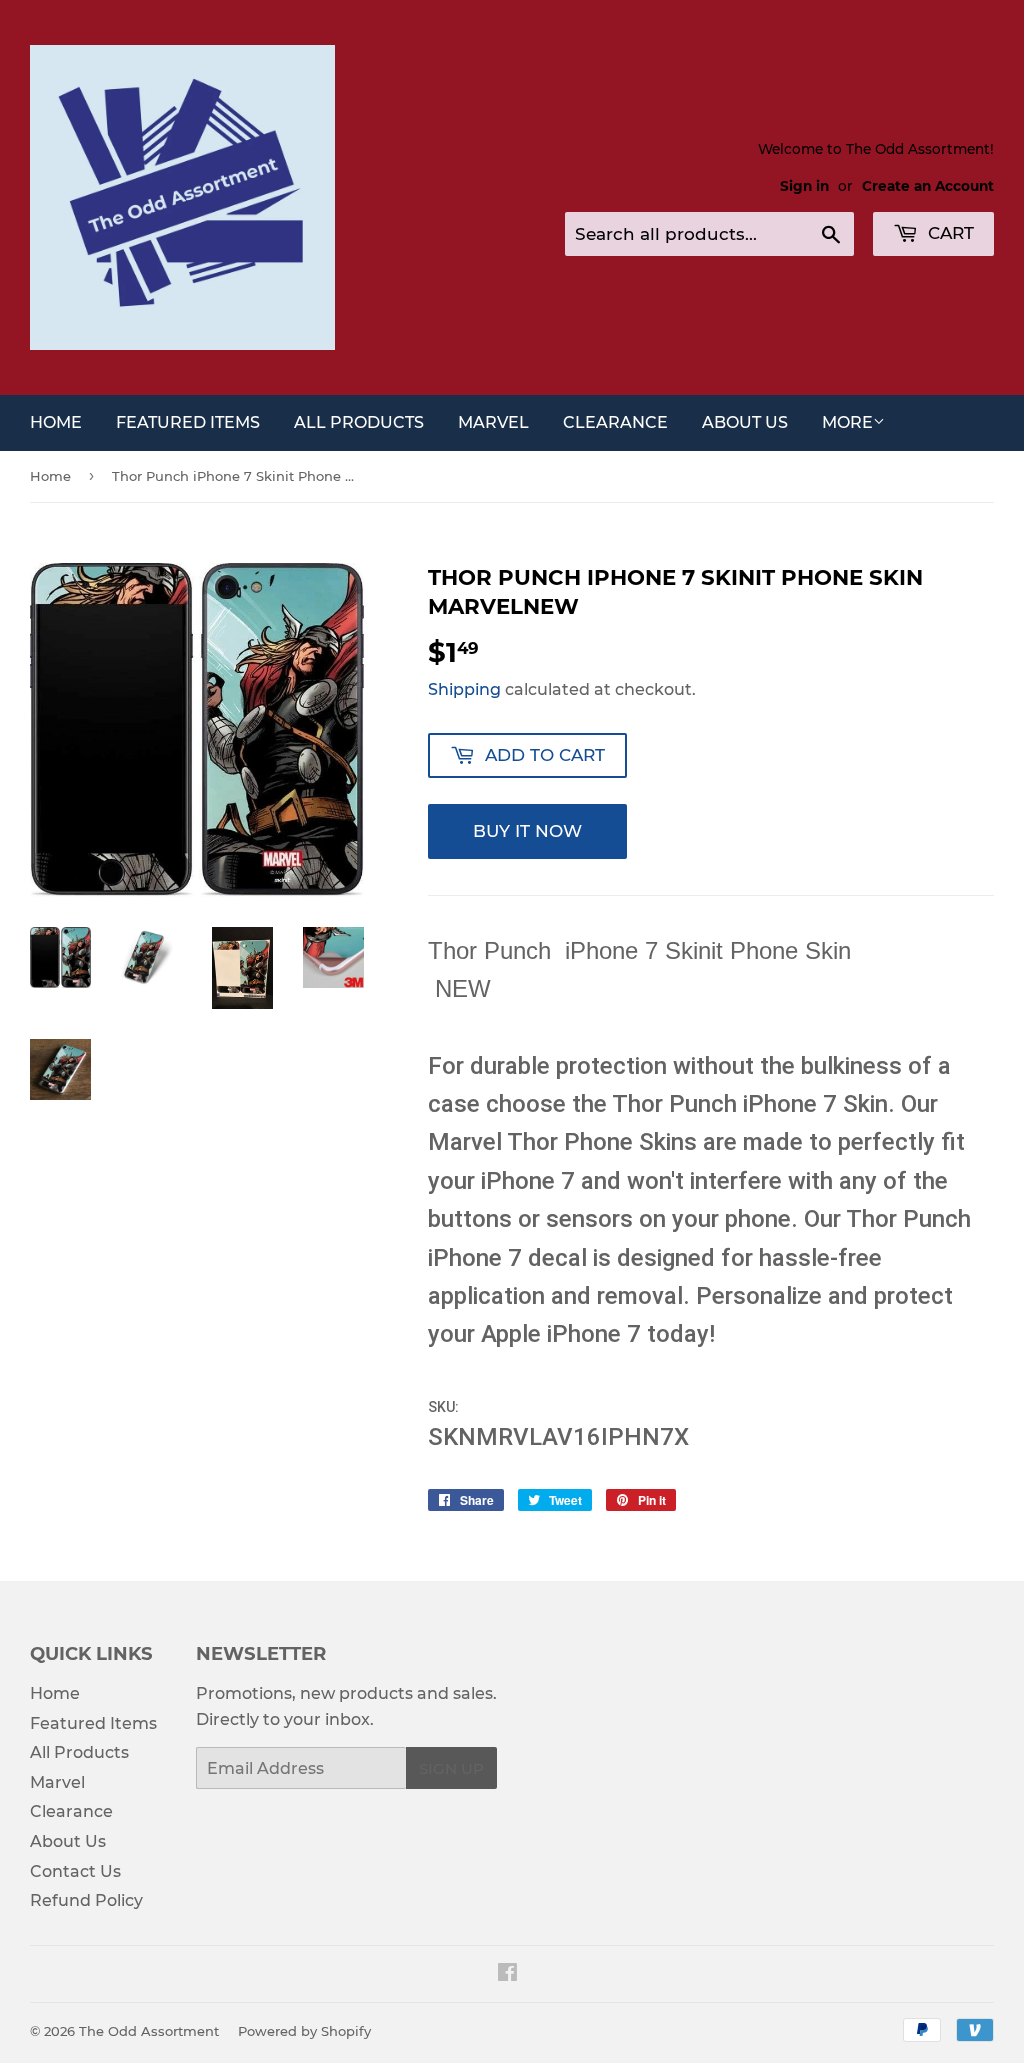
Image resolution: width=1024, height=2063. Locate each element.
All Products (359, 422)
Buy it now (527, 831)
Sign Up (451, 1768)
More (847, 422)
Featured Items (188, 422)
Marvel (493, 422)
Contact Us (75, 1871)
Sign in (804, 186)
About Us (745, 422)
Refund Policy (86, 1900)
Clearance (615, 422)
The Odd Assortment (149, 2031)
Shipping (464, 689)
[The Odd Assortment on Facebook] (507, 1974)
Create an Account (928, 186)
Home (56, 422)
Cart (948, 233)
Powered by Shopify (304, 2031)
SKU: (445, 1407)
